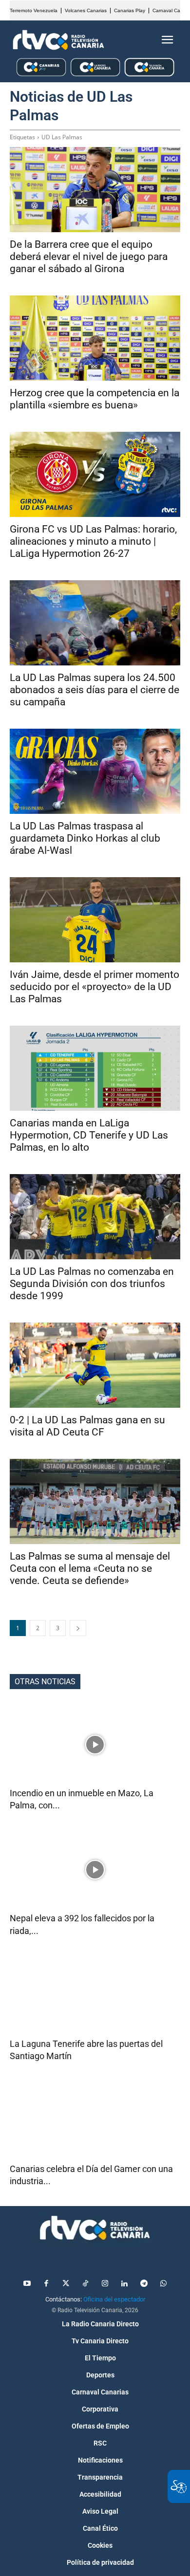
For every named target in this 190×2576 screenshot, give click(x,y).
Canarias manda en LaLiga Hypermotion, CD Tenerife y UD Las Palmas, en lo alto (89, 1135)
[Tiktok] (85, 2284)
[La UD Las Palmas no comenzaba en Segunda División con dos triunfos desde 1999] (95, 1217)
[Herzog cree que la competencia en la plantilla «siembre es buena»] (95, 338)
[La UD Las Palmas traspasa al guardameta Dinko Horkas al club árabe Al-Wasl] (95, 771)
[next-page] (78, 1628)
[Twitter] (66, 2284)
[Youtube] (27, 2284)
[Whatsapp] (163, 2284)
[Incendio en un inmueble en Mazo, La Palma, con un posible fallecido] (95, 1744)
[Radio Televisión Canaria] (58, 40)
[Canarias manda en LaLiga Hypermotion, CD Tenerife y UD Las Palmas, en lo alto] (95, 1068)
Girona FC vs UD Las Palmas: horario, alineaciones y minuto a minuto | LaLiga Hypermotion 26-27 (93, 541)
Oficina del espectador (114, 2299)
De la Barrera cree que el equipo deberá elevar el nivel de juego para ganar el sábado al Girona (89, 257)
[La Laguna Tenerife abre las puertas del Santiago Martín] (95, 1995)
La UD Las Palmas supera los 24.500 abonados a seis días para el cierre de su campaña (95, 690)
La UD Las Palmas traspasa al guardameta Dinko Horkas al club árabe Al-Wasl (85, 838)
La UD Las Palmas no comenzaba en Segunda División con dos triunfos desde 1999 (92, 1284)
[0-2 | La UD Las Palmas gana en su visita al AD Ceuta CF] (95, 1365)
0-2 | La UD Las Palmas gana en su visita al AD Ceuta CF (87, 1426)
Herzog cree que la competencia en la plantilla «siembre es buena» (95, 399)
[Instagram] (105, 2284)
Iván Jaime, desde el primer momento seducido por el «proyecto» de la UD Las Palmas (95, 987)
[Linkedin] (124, 2284)
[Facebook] (46, 2284)
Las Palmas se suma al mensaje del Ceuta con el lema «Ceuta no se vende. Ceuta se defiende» (90, 1568)
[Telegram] (144, 2284)
